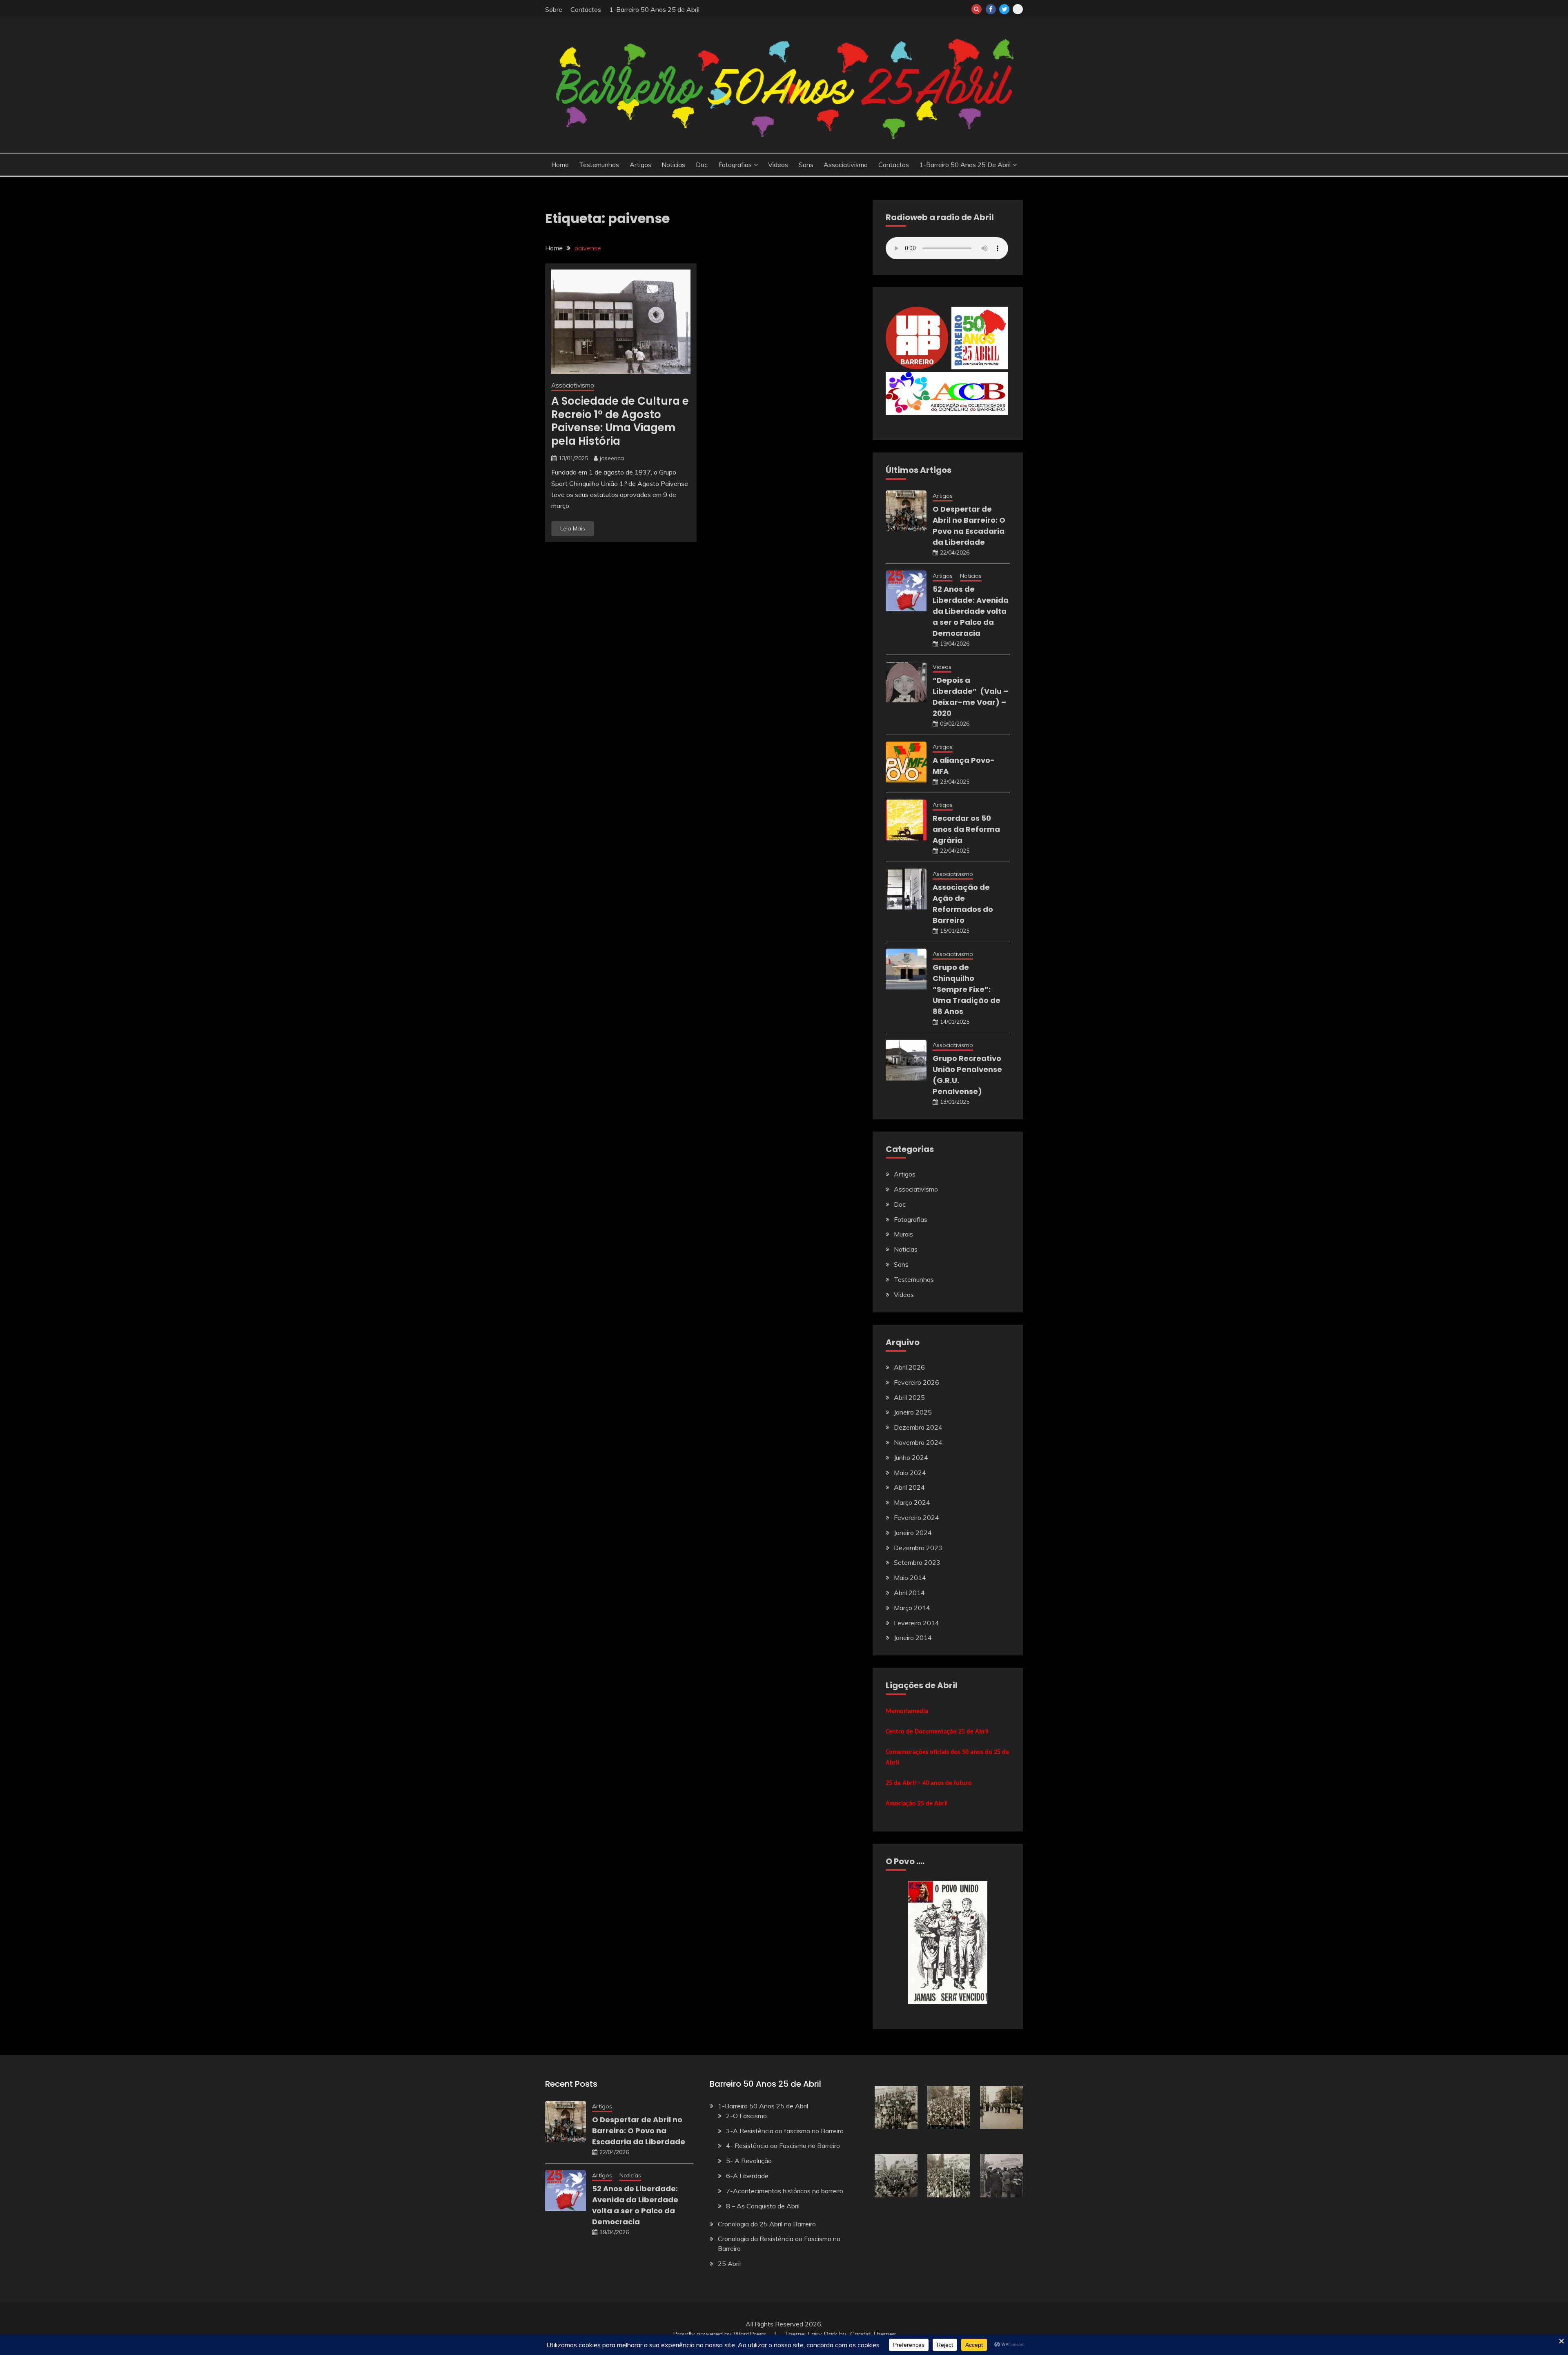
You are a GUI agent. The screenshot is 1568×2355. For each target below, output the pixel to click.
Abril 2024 (909, 1487)
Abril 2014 (909, 1593)
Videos (778, 165)
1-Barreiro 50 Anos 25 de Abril (654, 9)
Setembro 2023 (917, 1562)
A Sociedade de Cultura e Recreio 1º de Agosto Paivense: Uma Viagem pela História (620, 421)
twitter (1004, 9)
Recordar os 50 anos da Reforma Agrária (966, 829)
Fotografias (735, 165)
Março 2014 (912, 1608)
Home (560, 165)
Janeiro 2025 (913, 1412)
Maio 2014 (910, 1577)
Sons (806, 165)
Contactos (586, 9)
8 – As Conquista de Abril (763, 2206)
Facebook (991, 9)
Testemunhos (599, 165)
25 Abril (729, 2264)
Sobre (554, 9)
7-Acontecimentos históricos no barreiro (785, 2191)
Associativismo (846, 165)
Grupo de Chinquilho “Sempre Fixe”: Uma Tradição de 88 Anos (967, 989)
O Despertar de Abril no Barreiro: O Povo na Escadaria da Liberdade (639, 2131)
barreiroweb (1018, 9)
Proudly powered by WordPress (721, 2334)
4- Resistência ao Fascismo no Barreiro (783, 2146)
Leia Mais (573, 528)
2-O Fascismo (746, 2116)
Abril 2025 (909, 1397)
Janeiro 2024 (913, 1533)
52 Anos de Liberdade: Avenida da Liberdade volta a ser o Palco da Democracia (971, 611)
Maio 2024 (910, 1473)
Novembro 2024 (918, 1442)
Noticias (673, 165)
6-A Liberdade (747, 2176)
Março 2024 (912, 1502)
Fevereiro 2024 (917, 1517)
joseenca (612, 458)
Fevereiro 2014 (917, 1623)
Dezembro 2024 (918, 1427)
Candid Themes (873, 2334)
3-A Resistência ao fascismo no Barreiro (785, 2131)
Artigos (640, 165)
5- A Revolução (749, 2161)
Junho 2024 (911, 1457)
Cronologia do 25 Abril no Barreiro (767, 2224)
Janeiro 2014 (913, 1638)
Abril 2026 (909, 1367)
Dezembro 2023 (918, 1548)
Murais (903, 1234)
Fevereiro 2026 (917, 1382)
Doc (702, 165)
